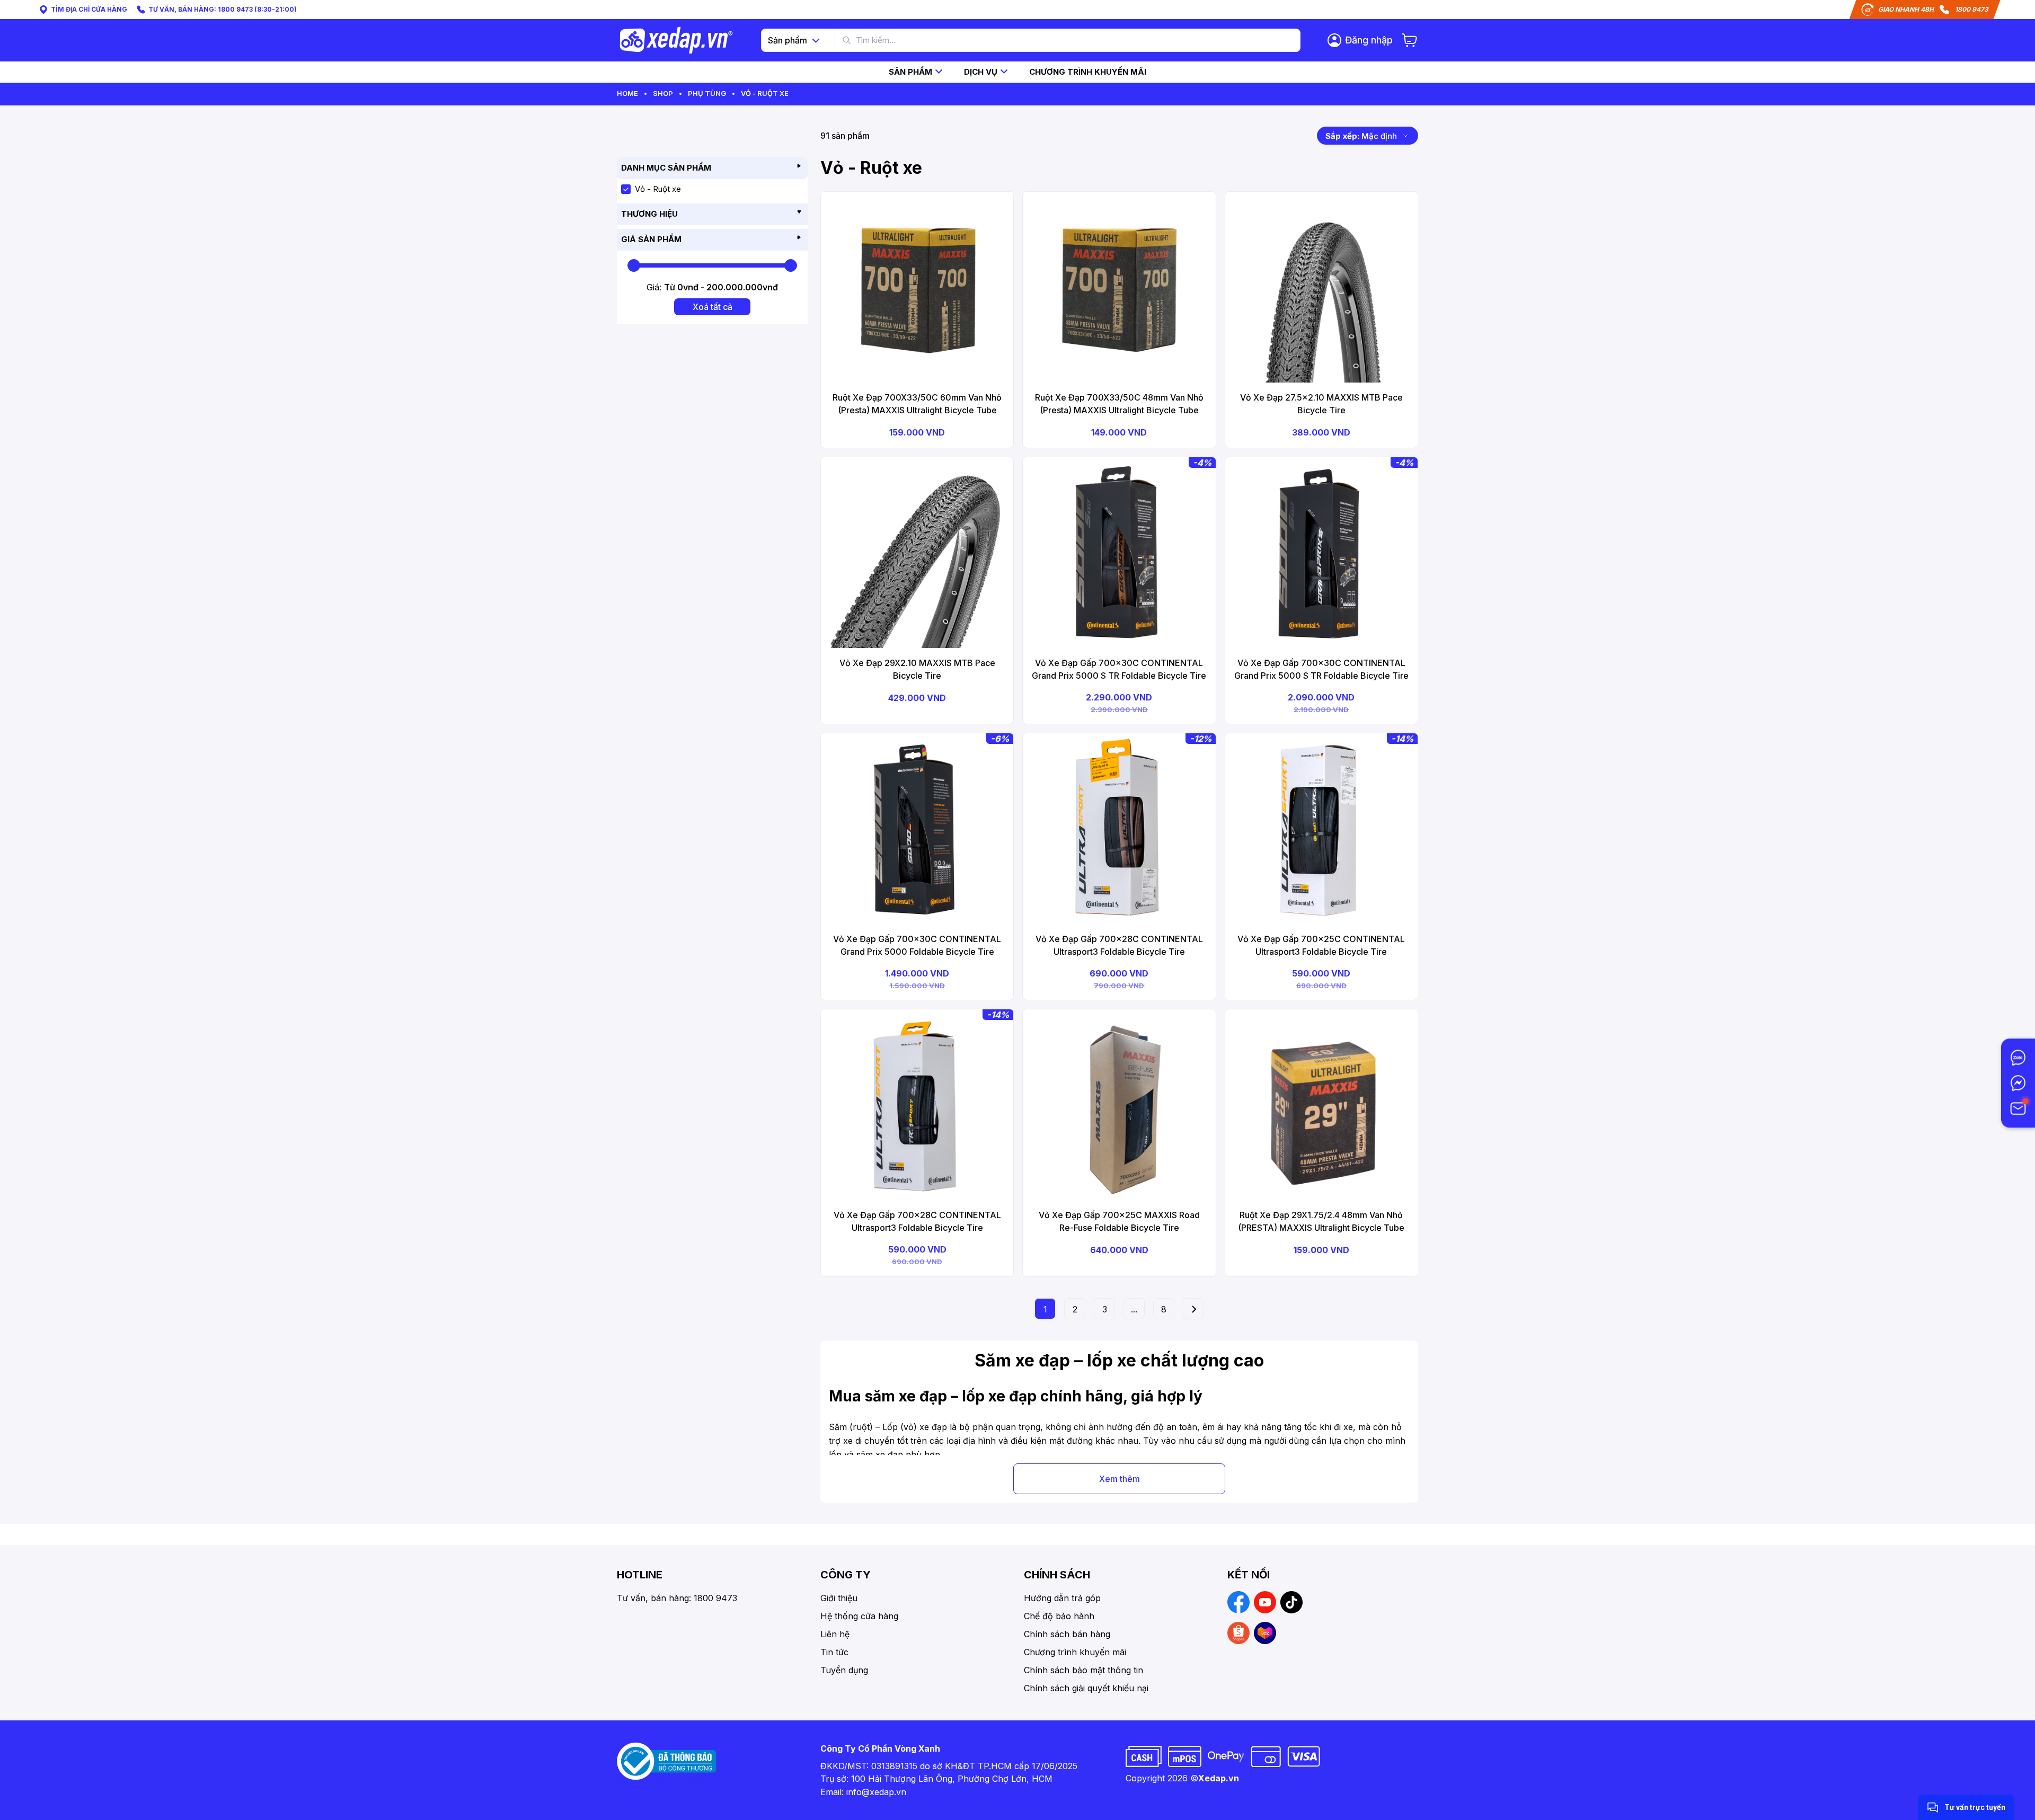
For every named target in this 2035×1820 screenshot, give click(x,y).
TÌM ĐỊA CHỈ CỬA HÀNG (89, 9)
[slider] (634, 265)
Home (627, 93)
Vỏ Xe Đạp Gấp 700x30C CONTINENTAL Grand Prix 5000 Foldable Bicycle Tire (917, 945)
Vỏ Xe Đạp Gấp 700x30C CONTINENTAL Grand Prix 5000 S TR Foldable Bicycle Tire (1119, 669)
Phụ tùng (707, 93)
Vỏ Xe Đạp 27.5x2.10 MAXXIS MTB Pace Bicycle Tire (1321, 404)
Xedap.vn (1219, 1778)
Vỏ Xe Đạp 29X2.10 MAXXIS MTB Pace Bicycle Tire (917, 669)
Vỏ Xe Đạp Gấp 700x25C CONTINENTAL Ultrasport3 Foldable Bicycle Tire (1321, 945)
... (1134, 1309)
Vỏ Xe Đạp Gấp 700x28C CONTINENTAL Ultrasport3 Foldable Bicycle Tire (1119, 945)
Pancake (1931, 1801)
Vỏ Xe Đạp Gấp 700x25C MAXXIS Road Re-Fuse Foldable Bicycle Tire (1119, 1221)
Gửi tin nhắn (1923, 1782)
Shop (663, 93)
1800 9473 (1972, 9)
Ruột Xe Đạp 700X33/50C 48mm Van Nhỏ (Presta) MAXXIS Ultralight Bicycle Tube (1119, 404)
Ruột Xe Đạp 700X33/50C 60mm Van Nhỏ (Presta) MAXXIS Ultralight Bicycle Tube (917, 404)
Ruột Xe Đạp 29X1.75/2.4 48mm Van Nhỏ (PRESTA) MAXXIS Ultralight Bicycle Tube (1321, 1221)
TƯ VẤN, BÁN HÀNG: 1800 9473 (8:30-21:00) (223, 9)
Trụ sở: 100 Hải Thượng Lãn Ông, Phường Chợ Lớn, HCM (936, 1779)
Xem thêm (1120, 1479)
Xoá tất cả (713, 307)
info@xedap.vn (876, 1792)
